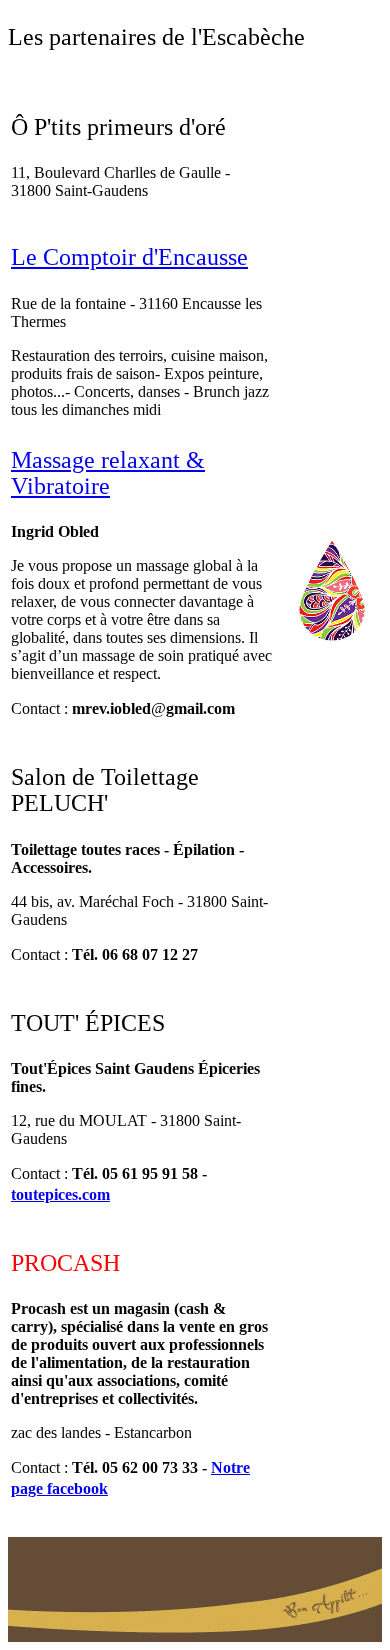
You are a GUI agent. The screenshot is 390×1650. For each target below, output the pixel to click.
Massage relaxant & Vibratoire (108, 473)
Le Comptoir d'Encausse (129, 257)
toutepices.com (60, 1194)
